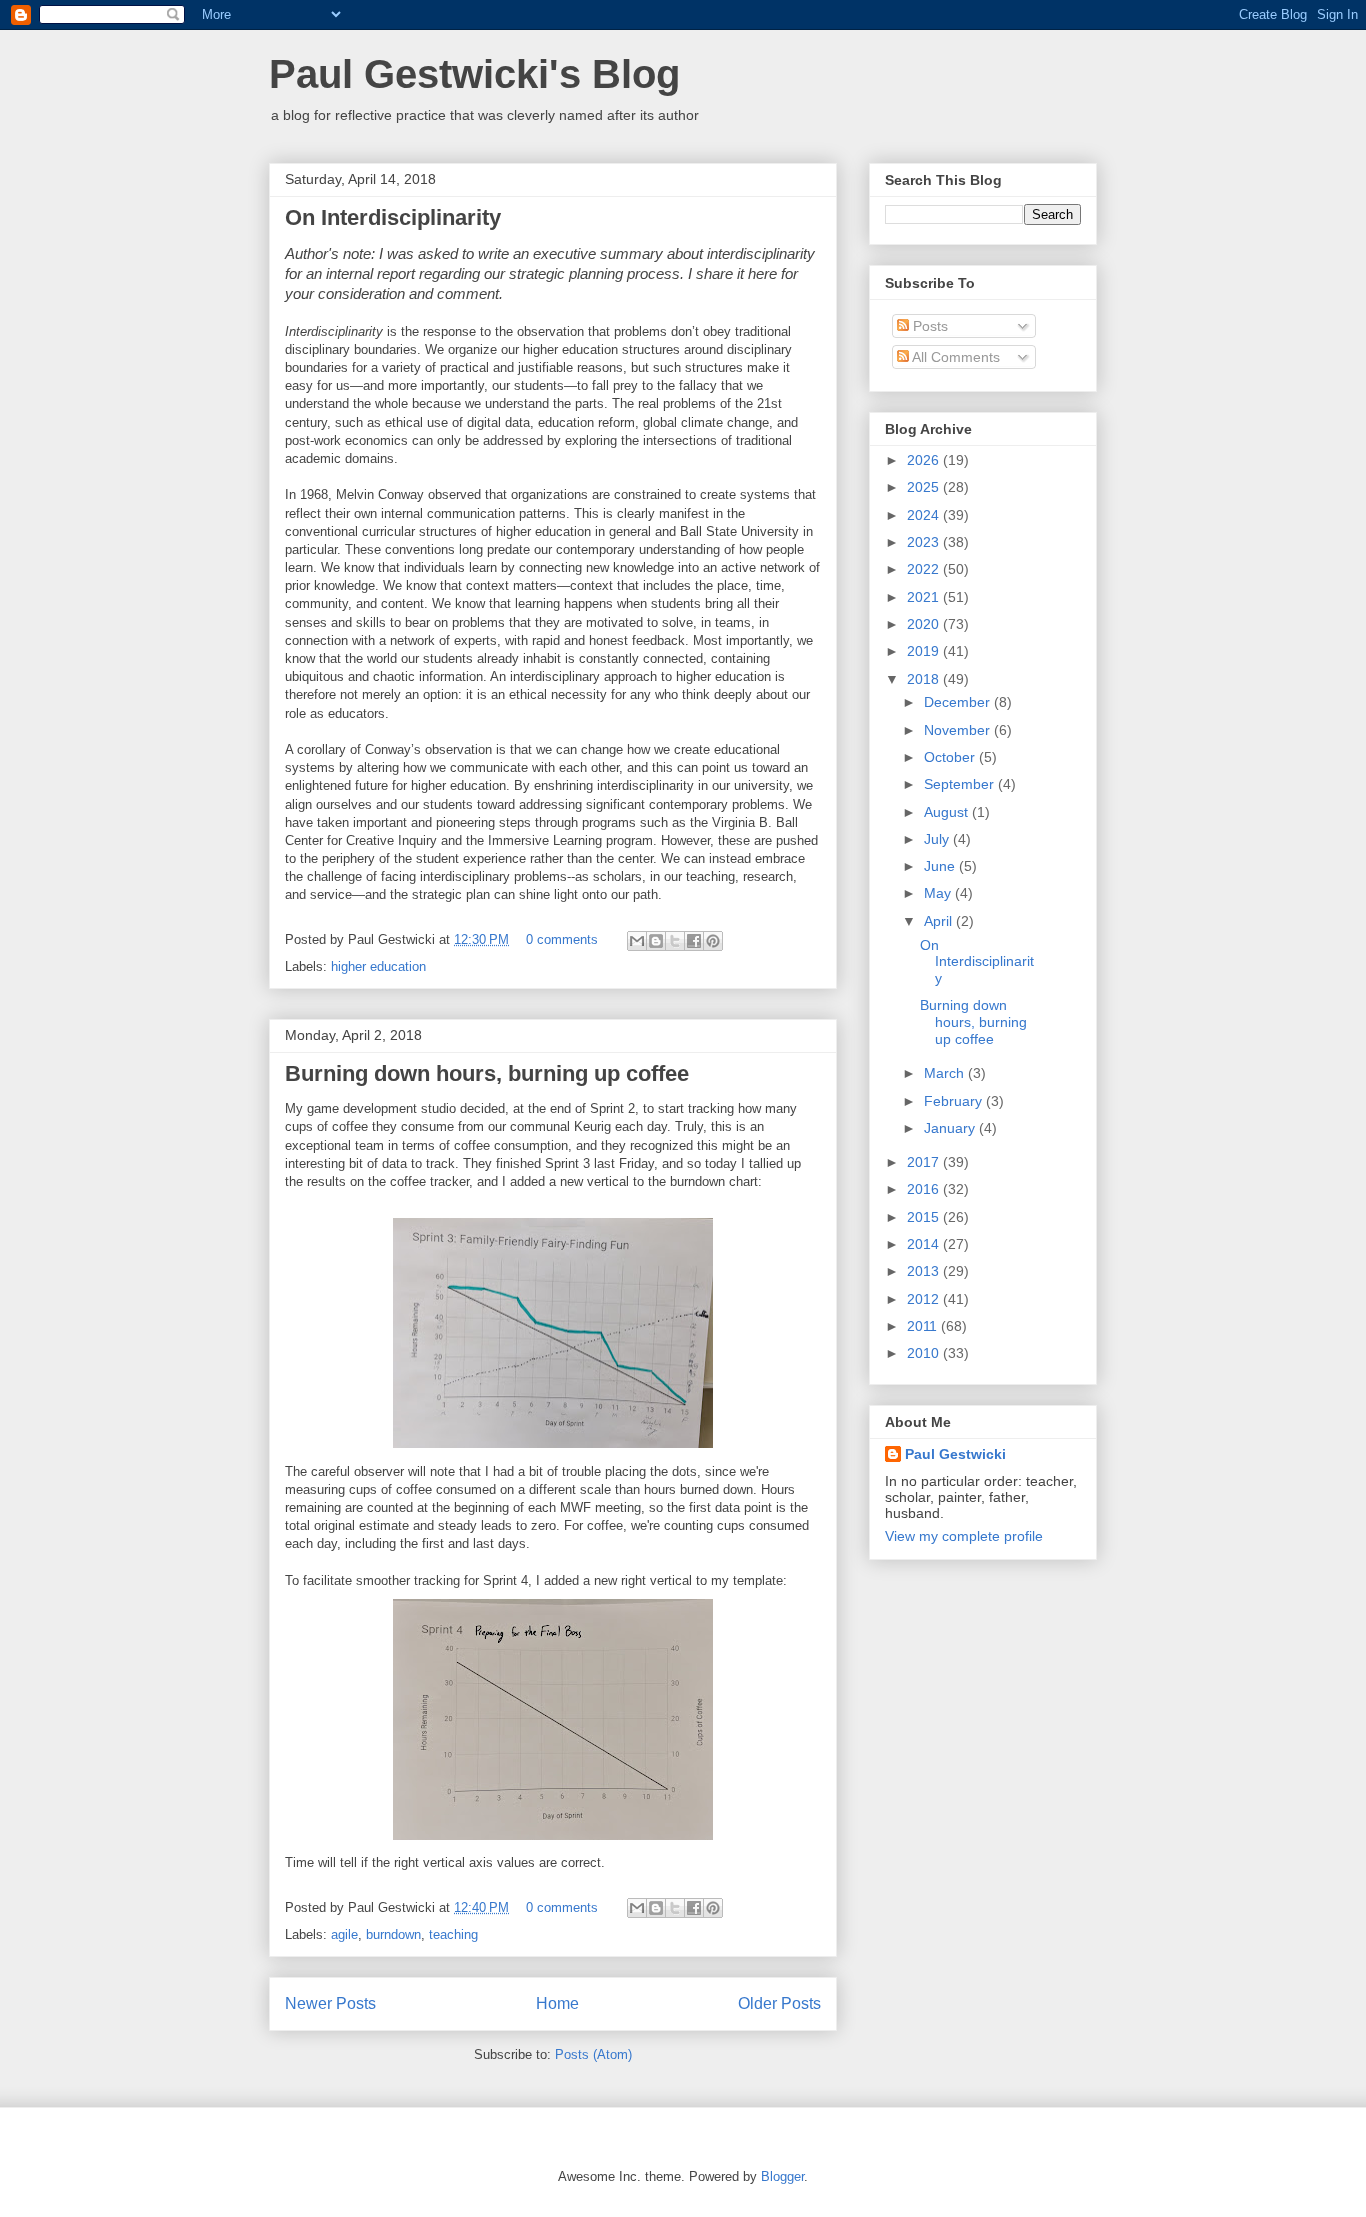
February (955, 1101)
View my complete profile (964, 1536)
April (940, 921)
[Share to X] (675, 941)
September (961, 784)
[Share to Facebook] (694, 941)
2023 (925, 542)
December (959, 702)
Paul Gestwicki (955, 1454)
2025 (925, 487)
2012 (925, 1299)
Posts (928, 326)
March (946, 1073)
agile (344, 1934)
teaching (453, 1934)
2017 (925, 1162)
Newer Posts (330, 2003)
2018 (925, 679)
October (951, 757)
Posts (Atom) (593, 2054)
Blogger (782, 2176)
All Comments (954, 357)
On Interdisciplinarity (393, 217)
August (948, 812)
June (941, 866)
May (939, 893)
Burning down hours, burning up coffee (487, 1073)
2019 (925, 651)
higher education (378, 966)
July (938, 839)
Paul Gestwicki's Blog (474, 74)
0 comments (562, 939)
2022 (925, 569)
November (959, 730)
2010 (925, 1353)
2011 (924, 1326)
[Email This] (637, 941)
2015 (925, 1217)
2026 (925, 460)
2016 (925, 1189)
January (951, 1128)
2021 (925, 597)
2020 (925, 624)
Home (557, 2003)
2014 (925, 1244)
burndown (393, 1934)
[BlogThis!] (656, 941)
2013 (925, 1271)
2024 (925, 515)
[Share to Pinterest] (713, 941)
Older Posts (779, 2003)
